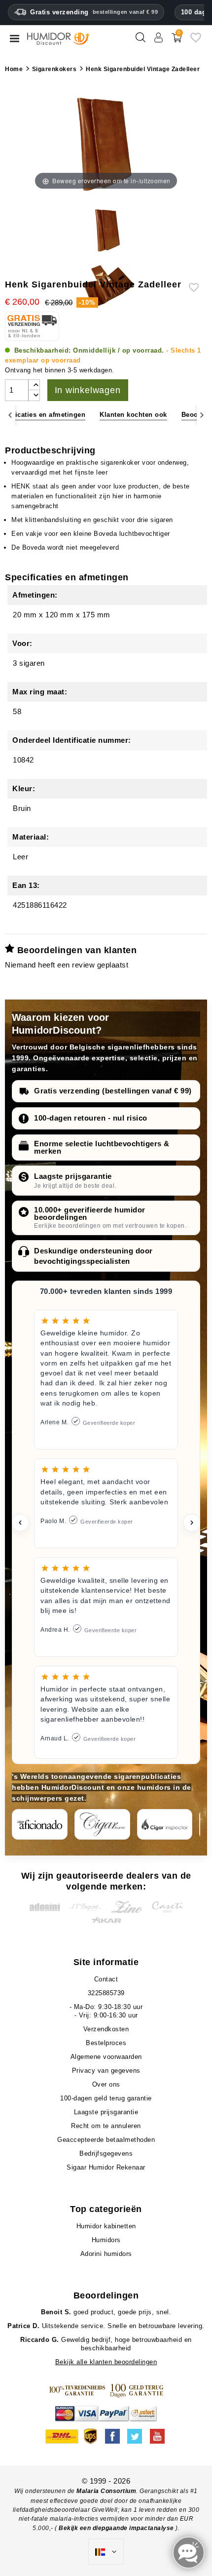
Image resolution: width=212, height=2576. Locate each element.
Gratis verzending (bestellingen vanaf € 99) (113, 1091)
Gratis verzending (94, 12)
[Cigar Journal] (102, 1824)
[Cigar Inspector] (165, 1824)
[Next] (202, 415)
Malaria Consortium (106, 2491)
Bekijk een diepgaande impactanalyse (117, 2528)
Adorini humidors (106, 2254)
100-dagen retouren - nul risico (91, 1118)
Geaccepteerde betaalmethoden (106, 2140)
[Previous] (10, 415)
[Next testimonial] (192, 1523)
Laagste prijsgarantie (73, 1176)
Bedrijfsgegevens (106, 2153)
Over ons (106, 2084)
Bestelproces (106, 2043)
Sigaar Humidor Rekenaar (106, 2167)
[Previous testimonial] (20, 1523)
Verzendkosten (106, 2029)
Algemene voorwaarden (106, 2057)
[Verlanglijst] (196, 41)
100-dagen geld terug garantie (106, 2098)
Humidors (106, 2240)
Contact (106, 1979)
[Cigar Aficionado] (40, 1824)
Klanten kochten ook (133, 415)
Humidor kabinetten (106, 2226)
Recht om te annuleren (106, 2126)
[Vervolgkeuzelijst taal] (106, 2552)
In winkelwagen (88, 390)
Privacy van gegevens (106, 2071)
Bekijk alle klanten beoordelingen (106, 2362)
